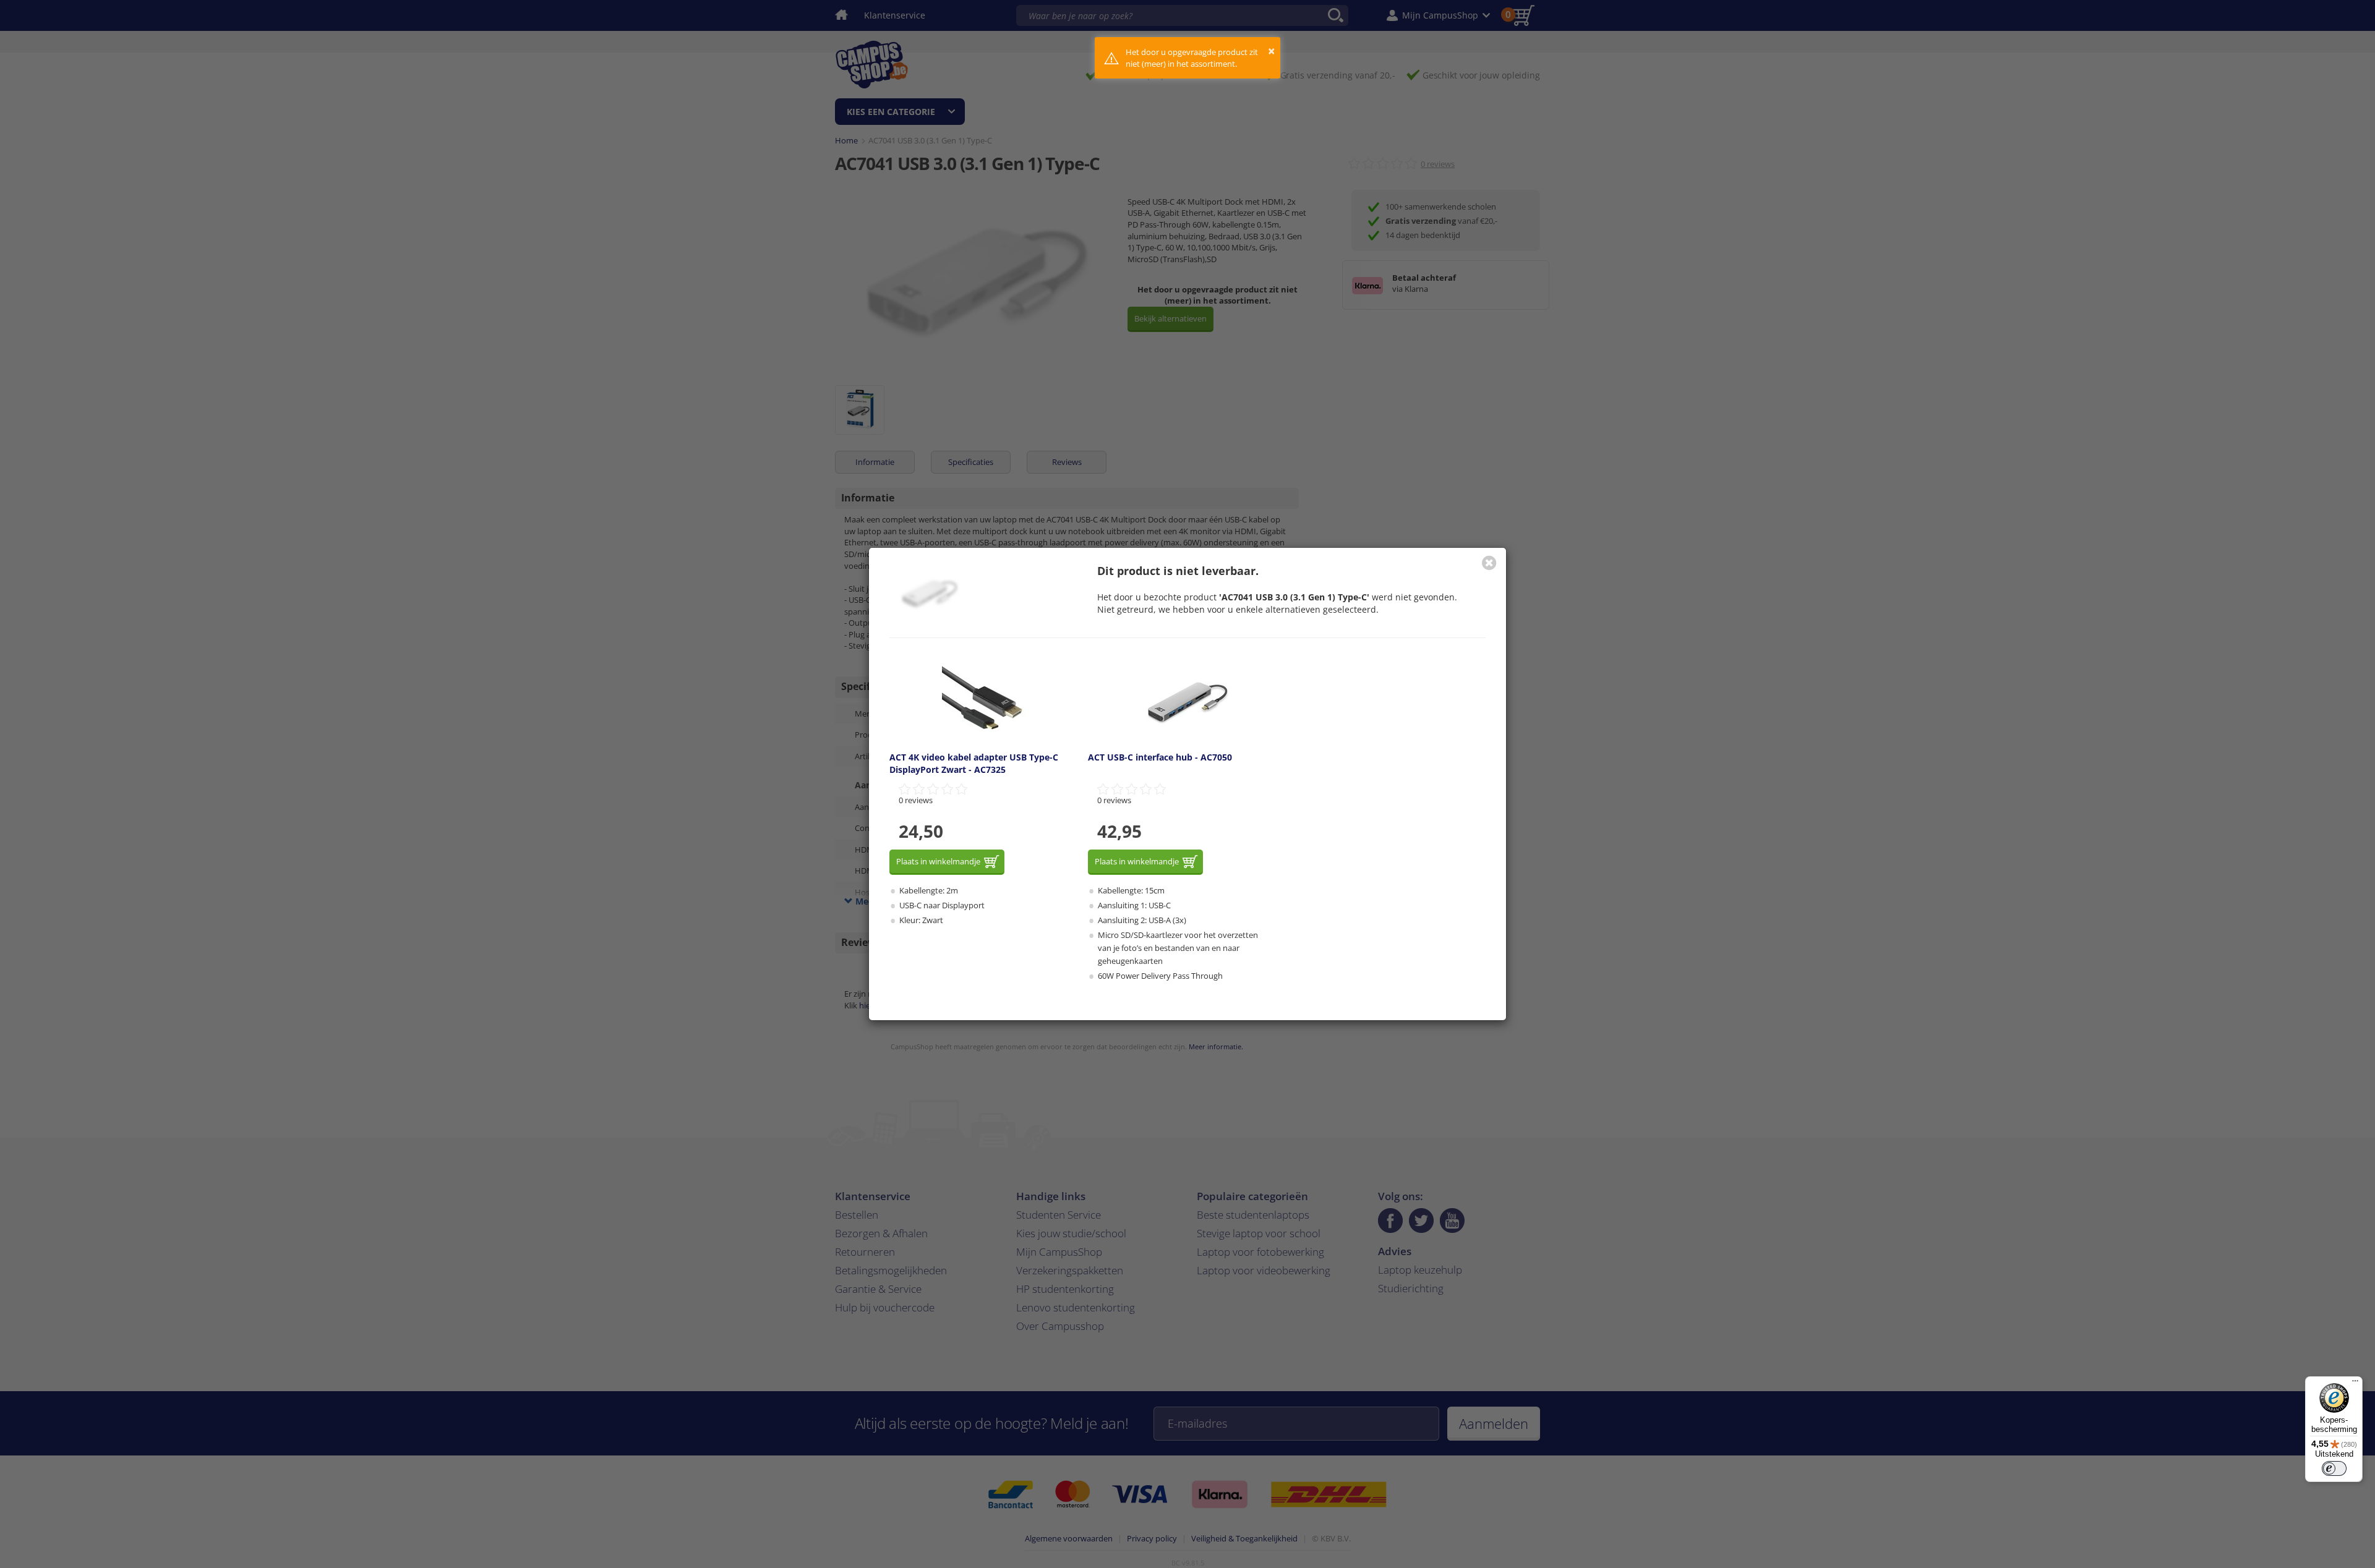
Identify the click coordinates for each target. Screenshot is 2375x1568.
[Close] (1489, 563)
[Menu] (2355, 1384)
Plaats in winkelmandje (938, 861)
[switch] (2334, 1468)
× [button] (1271, 51)
